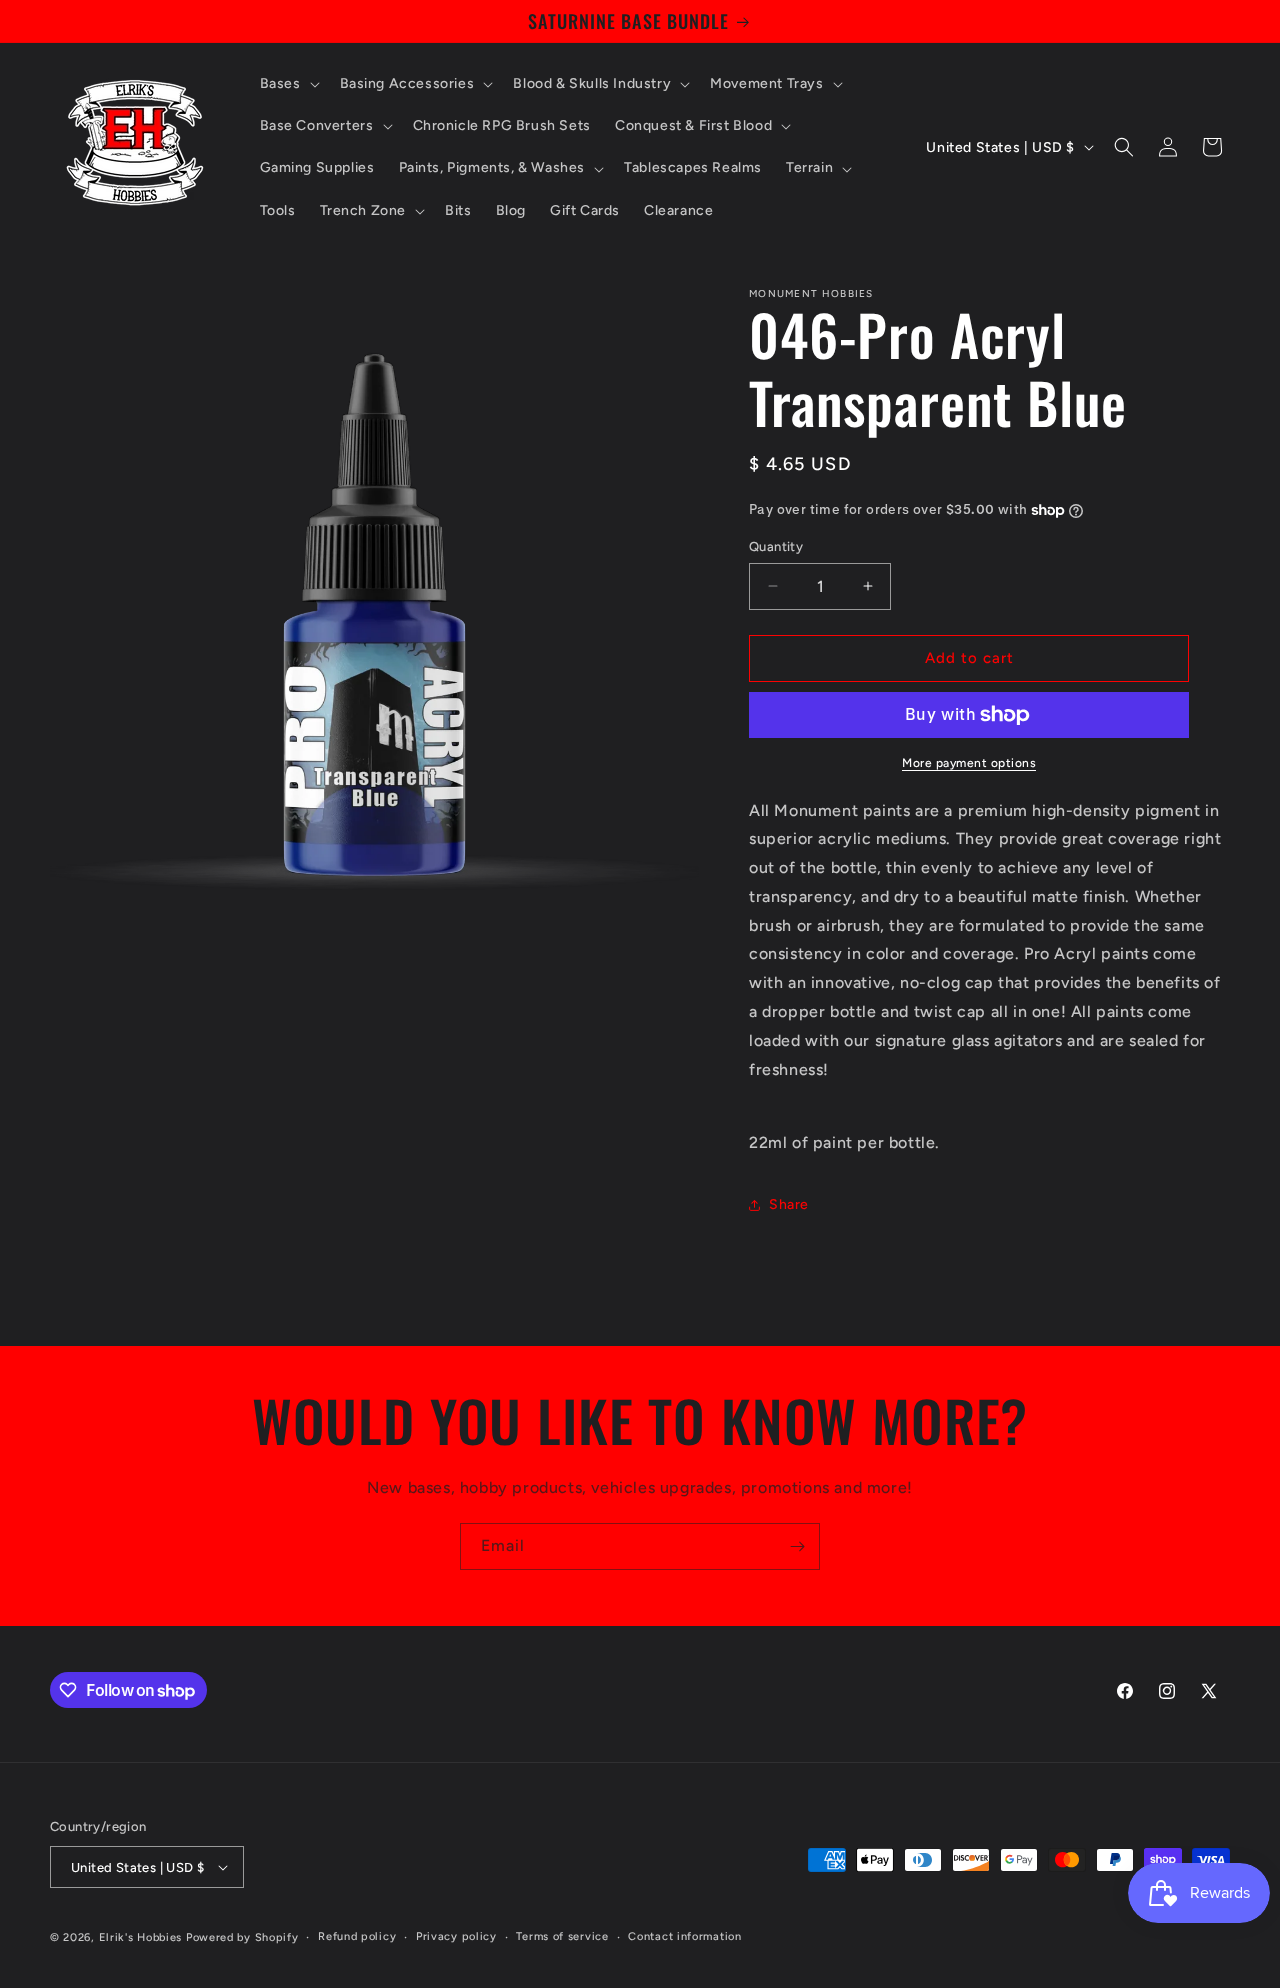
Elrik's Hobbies (141, 1937)
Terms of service (562, 1936)
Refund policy (357, 1936)
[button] (288, 84)
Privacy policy (456, 1936)
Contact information (684, 1936)
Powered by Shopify (242, 1937)
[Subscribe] (797, 1546)
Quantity (776, 546)
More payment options (969, 763)
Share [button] (789, 1204)
